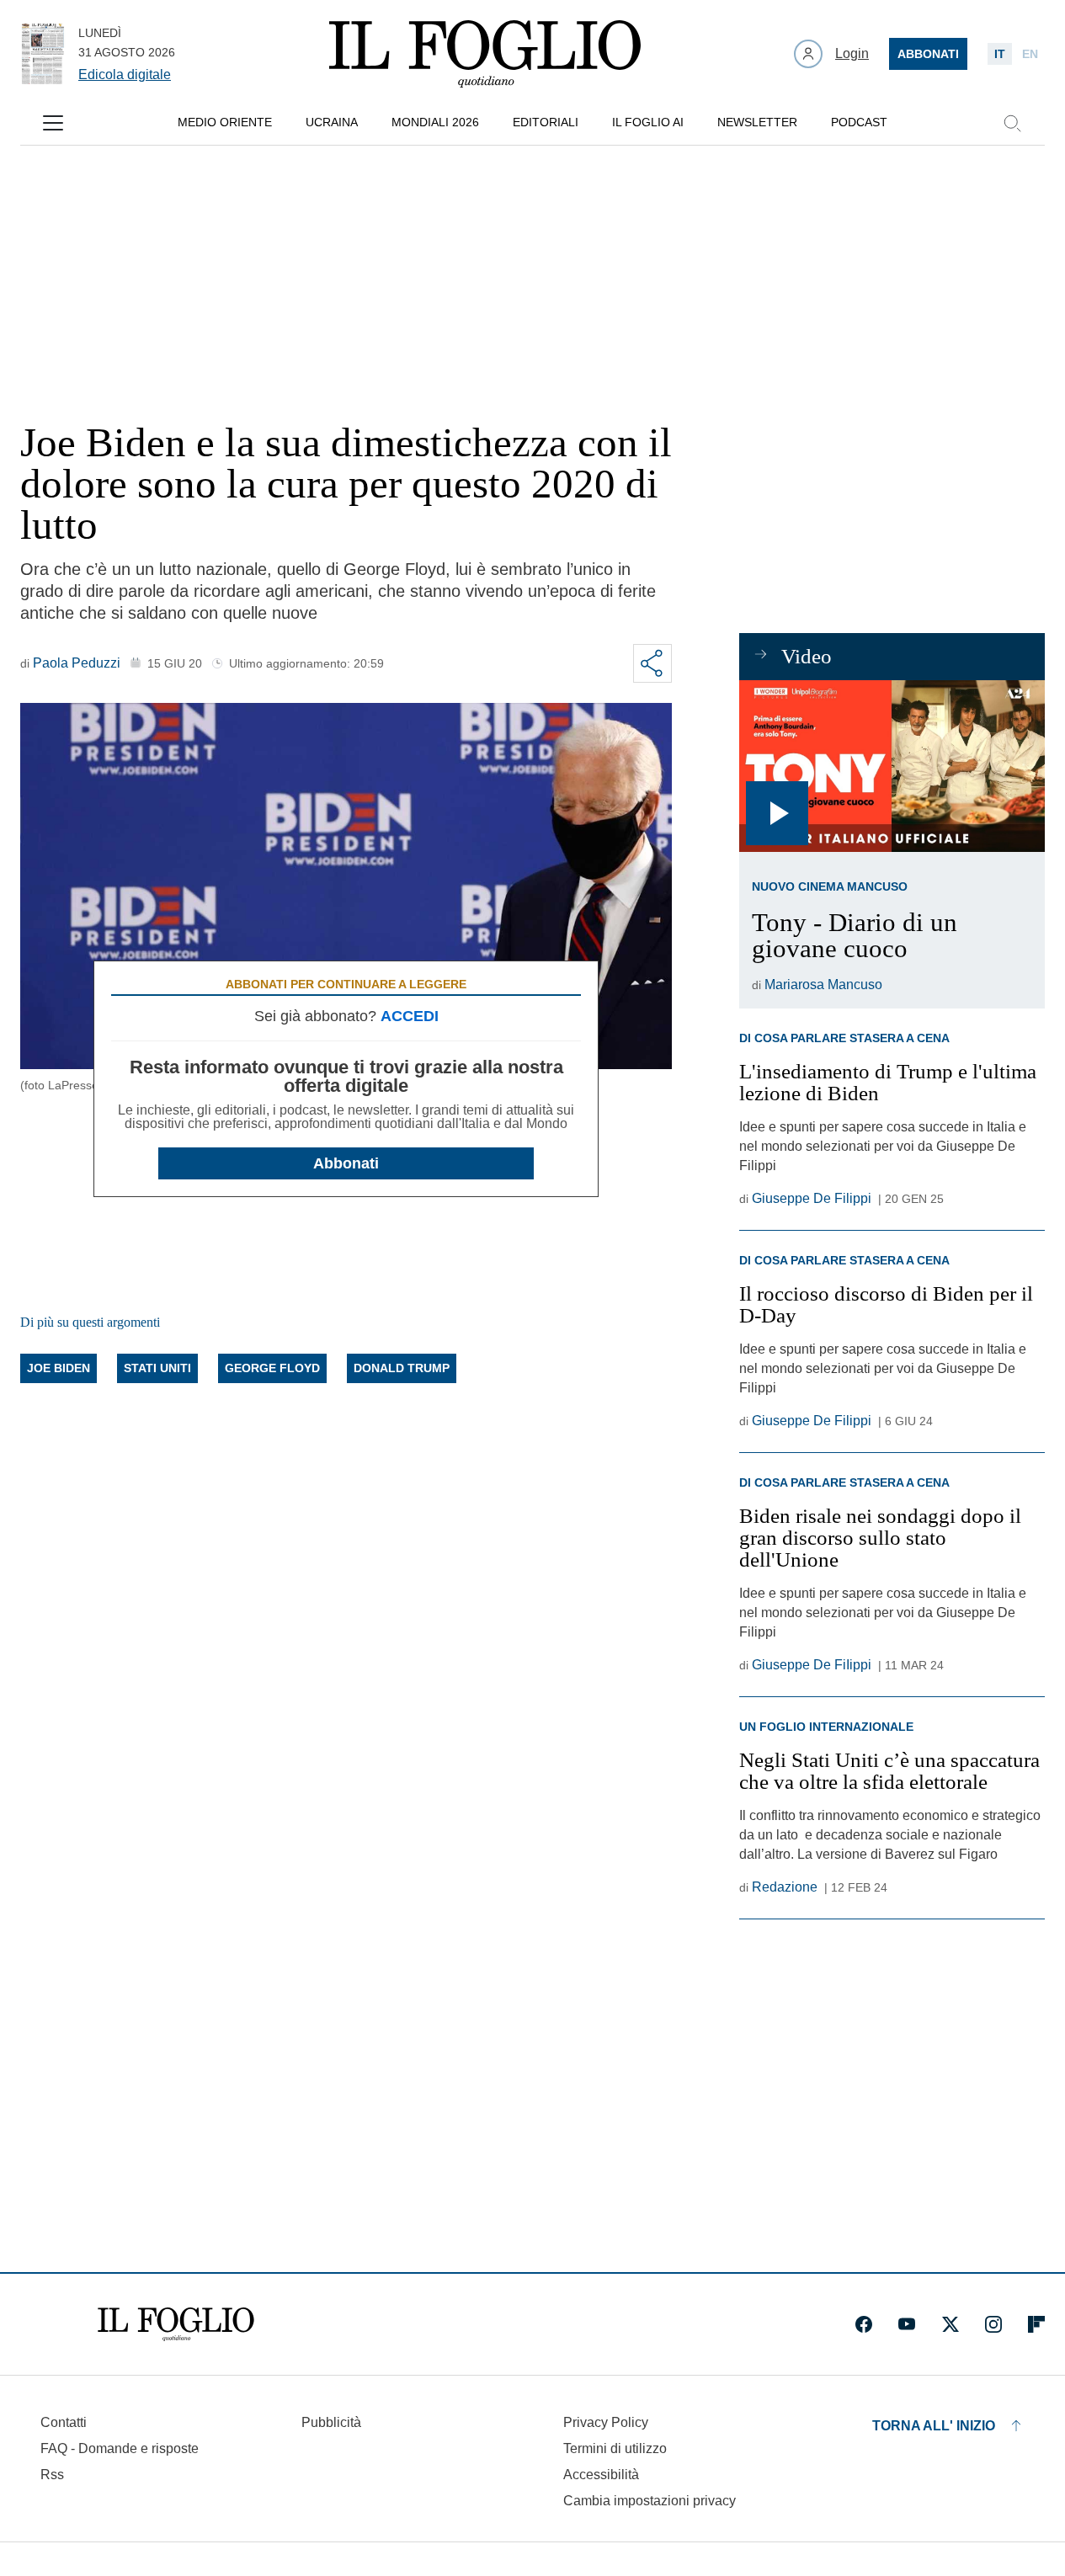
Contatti (64, 2422)
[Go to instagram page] (993, 2324)
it (1000, 54)
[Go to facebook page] (864, 2324)
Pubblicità (331, 2422)
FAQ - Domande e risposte (120, 2448)
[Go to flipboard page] (1036, 2324)
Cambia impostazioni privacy (650, 2501)
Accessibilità (601, 2475)
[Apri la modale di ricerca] (1012, 123)
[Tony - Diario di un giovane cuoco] (892, 766)
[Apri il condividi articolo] (652, 663)
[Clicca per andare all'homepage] (176, 2324)
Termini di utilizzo (615, 2448)
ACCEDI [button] (410, 1016)
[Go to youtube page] (907, 2324)
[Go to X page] (951, 2324)
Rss (52, 2475)
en (1030, 54)
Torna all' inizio (934, 2426)
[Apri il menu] (53, 123)
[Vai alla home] (485, 54)
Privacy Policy (606, 2422)
